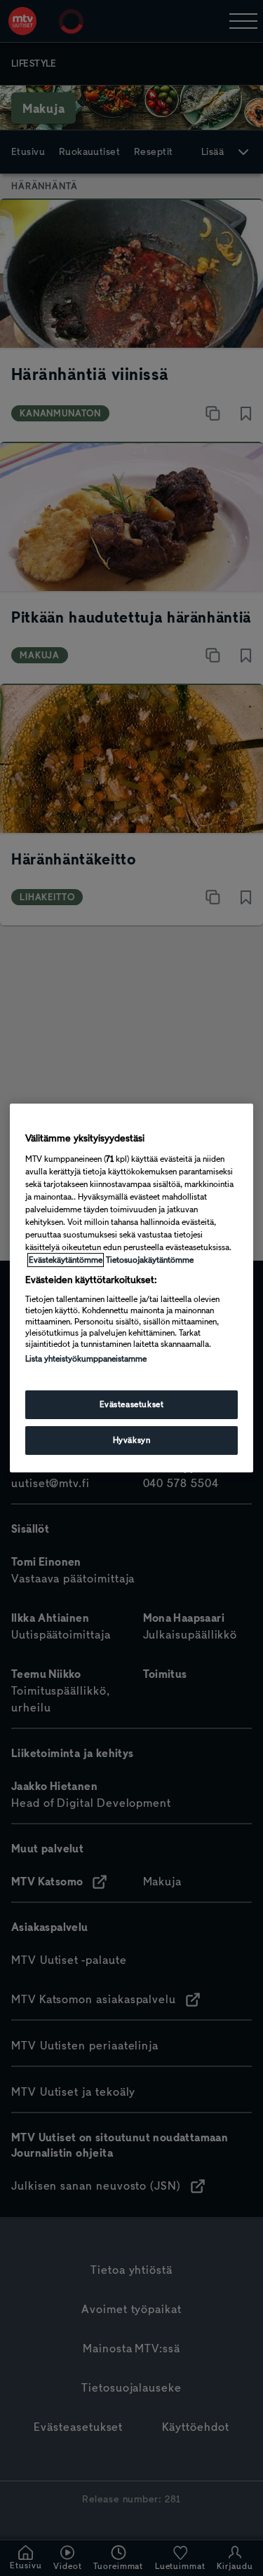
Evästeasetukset (132, 1404)
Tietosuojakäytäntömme (150, 1260)
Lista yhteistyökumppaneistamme (86, 1359)
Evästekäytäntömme (66, 1260)
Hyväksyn (132, 1440)
